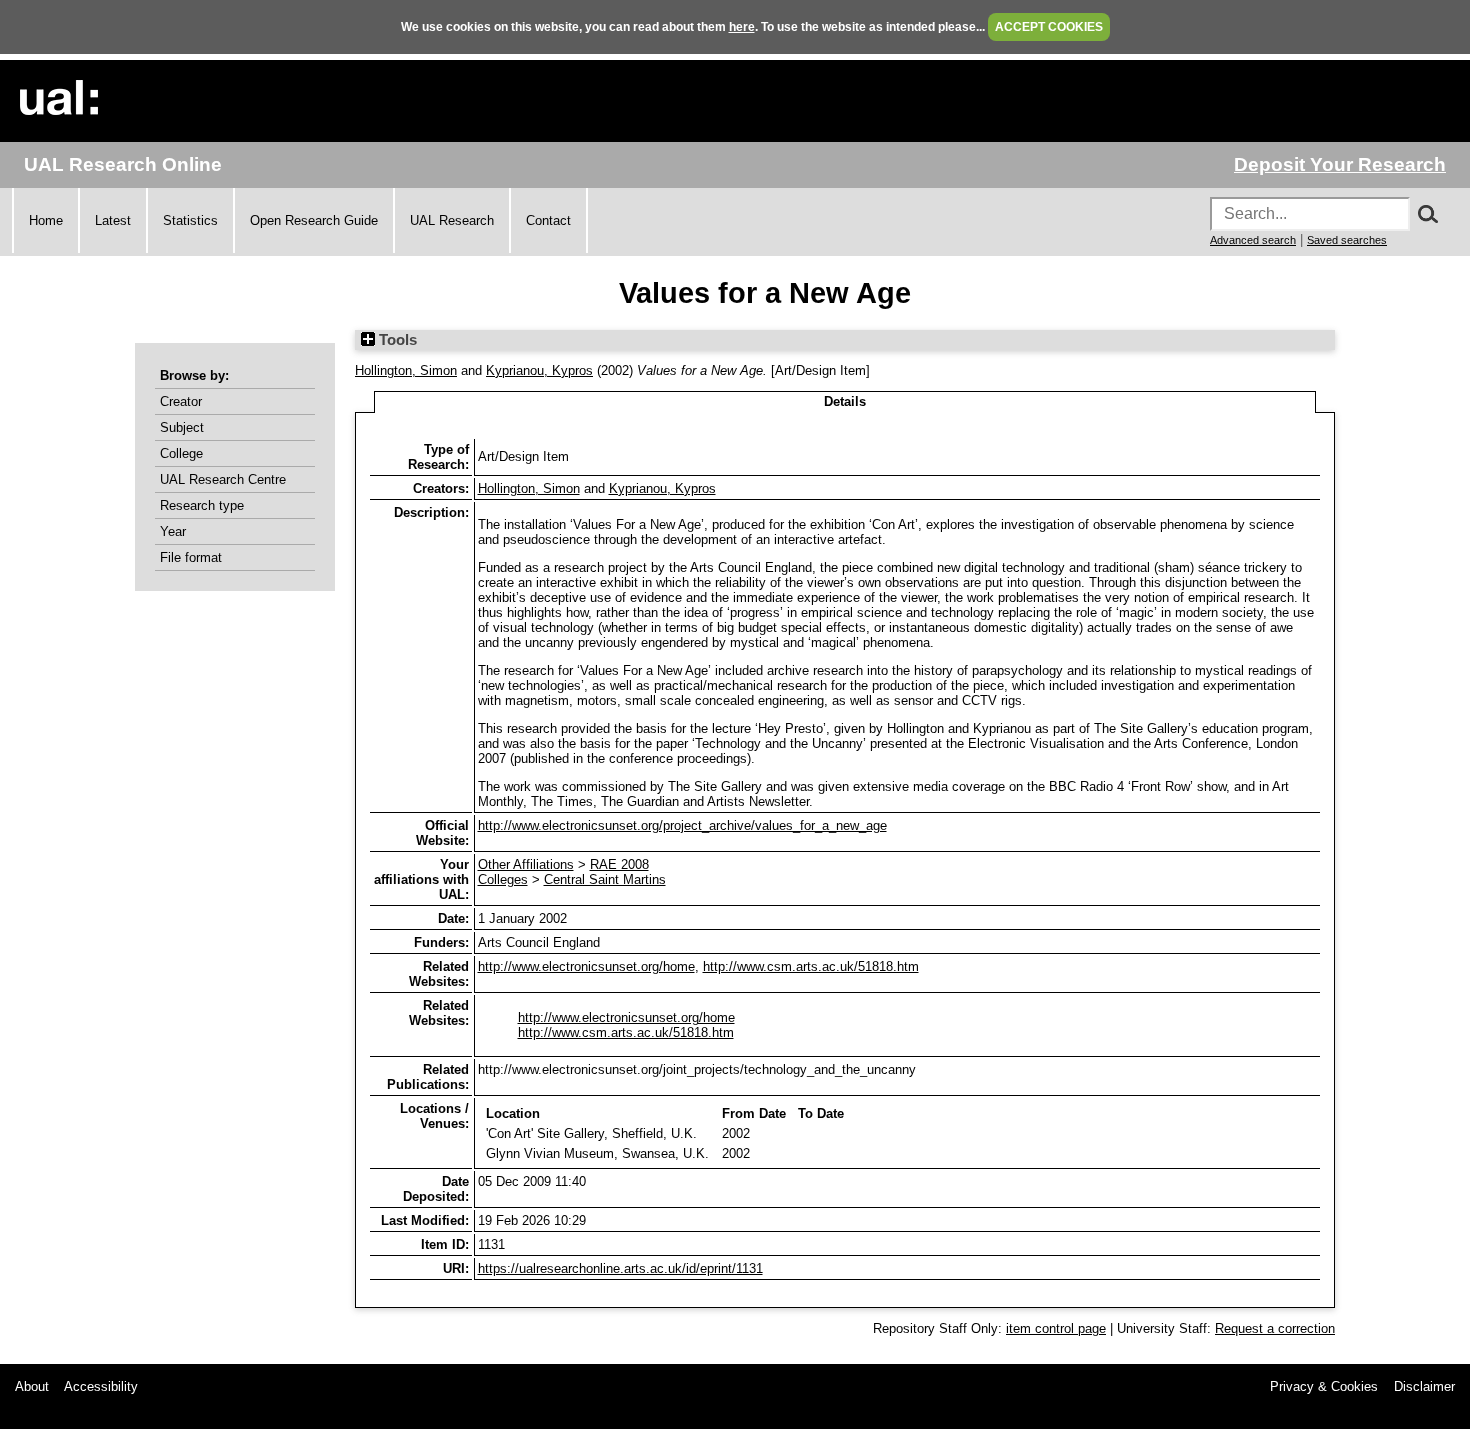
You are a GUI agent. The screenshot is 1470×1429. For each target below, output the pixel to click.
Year (173, 531)
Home (46, 220)
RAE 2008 (619, 864)
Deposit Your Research (1340, 164)
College (181, 453)
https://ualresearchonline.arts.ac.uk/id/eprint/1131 (620, 1268)
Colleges (503, 879)
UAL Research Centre (223, 479)
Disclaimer (1424, 1386)
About (32, 1386)
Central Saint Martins (605, 879)
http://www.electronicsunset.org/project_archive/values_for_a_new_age (682, 825)
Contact (548, 220)
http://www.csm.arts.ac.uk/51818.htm (811, 966)
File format (191, 557)
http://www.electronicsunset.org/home (586, 966)
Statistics (190, 220)
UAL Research (452, 220)
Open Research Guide (314, 220)
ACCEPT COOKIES (1049, 27)
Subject (182, 427)
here (742, 27)
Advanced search (1253, 240)
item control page (1056, 1328)
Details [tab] (845, 401)
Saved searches (1347, 240)
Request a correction (1275, 1328)
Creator (181, 401)
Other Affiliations (526, 864)
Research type (202, 505)
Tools (396, 340)
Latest (113, 220)
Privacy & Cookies (1324, 1386)
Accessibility (101, 1386)
